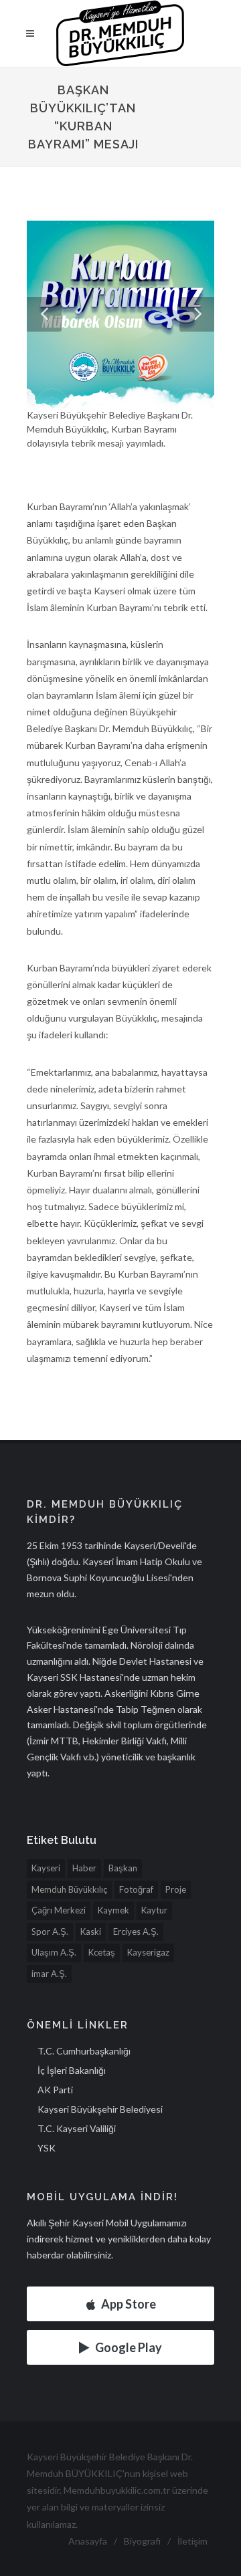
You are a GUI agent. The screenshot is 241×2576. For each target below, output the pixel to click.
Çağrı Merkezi (59, 1910)
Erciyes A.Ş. (136, 1931)
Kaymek (113, 1910)
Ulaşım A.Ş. (54, 1952)
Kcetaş (102, 1952)
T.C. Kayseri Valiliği (77, 2128)
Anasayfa (88, 2541)
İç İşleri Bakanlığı (72, 2070)
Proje (176, 1889)
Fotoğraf (136, 1889)
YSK (47, 2148)
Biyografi (142, 2541)
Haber (84, 1868)
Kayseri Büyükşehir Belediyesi (100, 2109)
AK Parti (55, 2090)
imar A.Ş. (49, 1974)
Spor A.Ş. (50, 1931)
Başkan (123, 1868)
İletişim (192, 2541)
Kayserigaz (148, 1952)
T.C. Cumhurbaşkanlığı (84, 2051)
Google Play (129, 2347)
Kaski (91, 1931)
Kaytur (154, 1910)
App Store (129, 2304)
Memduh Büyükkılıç (69, 1889)
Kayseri (46, 1868)
